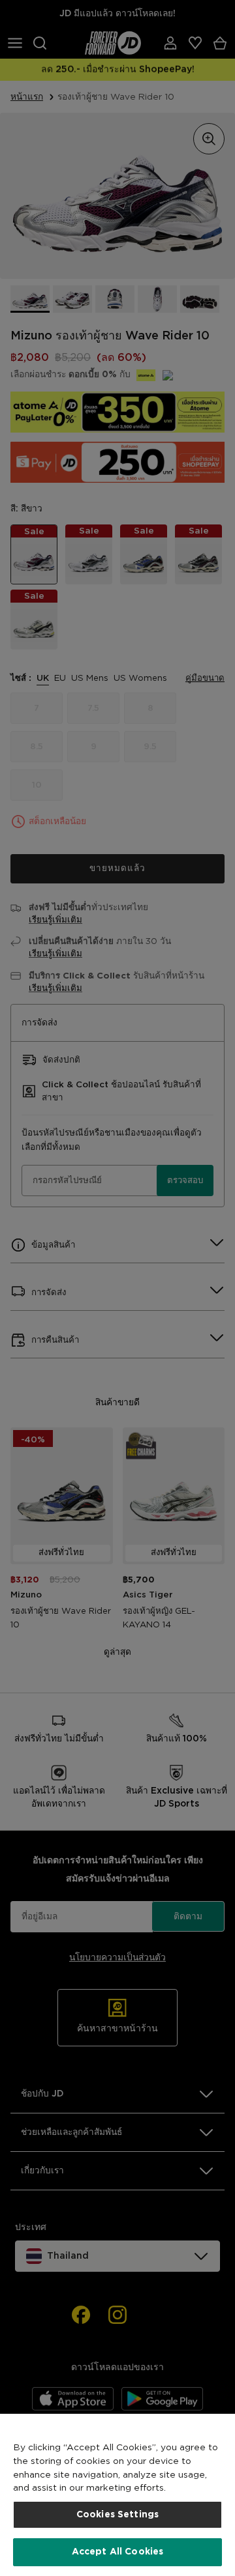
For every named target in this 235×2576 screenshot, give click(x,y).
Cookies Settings (117, 2515)
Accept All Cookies (118, 2552)
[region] (117, 2495)
